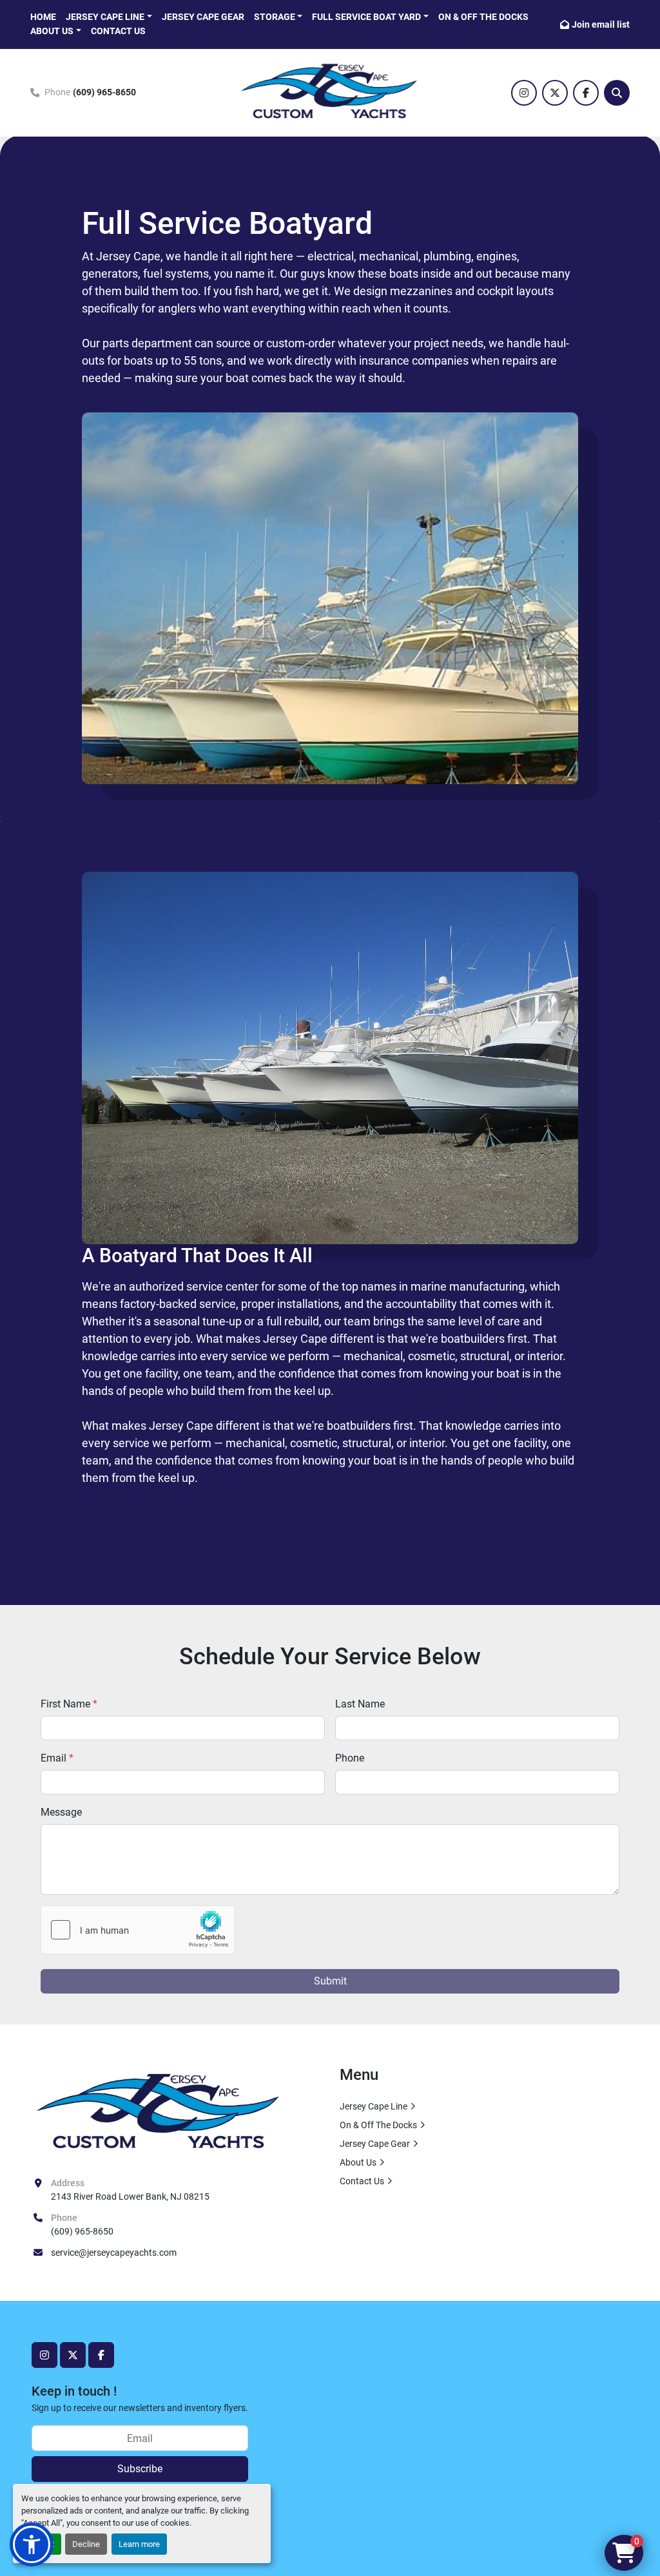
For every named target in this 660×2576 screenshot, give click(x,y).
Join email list (601, 24)
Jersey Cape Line (374, 2106)
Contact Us (118, 31)
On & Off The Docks (483, 17)
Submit (330, 1981)
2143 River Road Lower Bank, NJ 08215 (130, 2196)
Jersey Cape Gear (203, 17)
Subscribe (140, 2469)
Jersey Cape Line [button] (105, 17)
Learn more (139, 2544)
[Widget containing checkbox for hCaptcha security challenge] (138, 1930)
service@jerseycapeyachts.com (114, 2253)
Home (43, 17)
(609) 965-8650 (104, 92)
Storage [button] (275, 17)
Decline (86, 2544)
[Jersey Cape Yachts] (159, 2113)
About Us (52, 31)
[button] (370, 17)
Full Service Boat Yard (366, 17)
